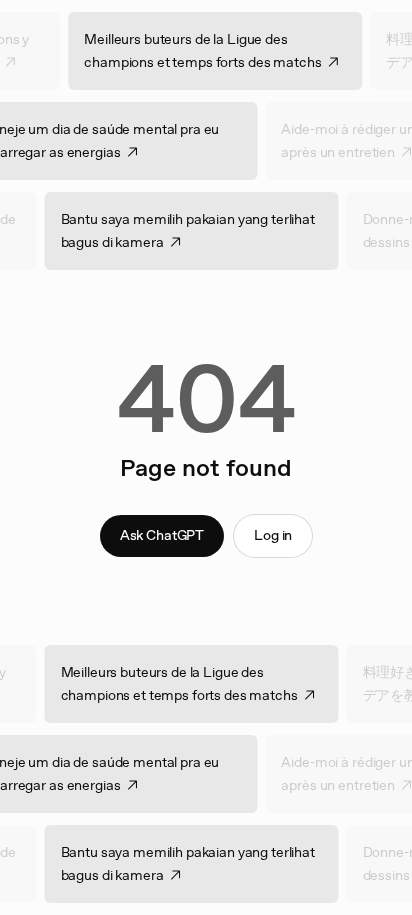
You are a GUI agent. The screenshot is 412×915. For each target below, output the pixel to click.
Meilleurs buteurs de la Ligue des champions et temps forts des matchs (211, 50)
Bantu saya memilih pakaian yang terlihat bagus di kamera (196, 230)
